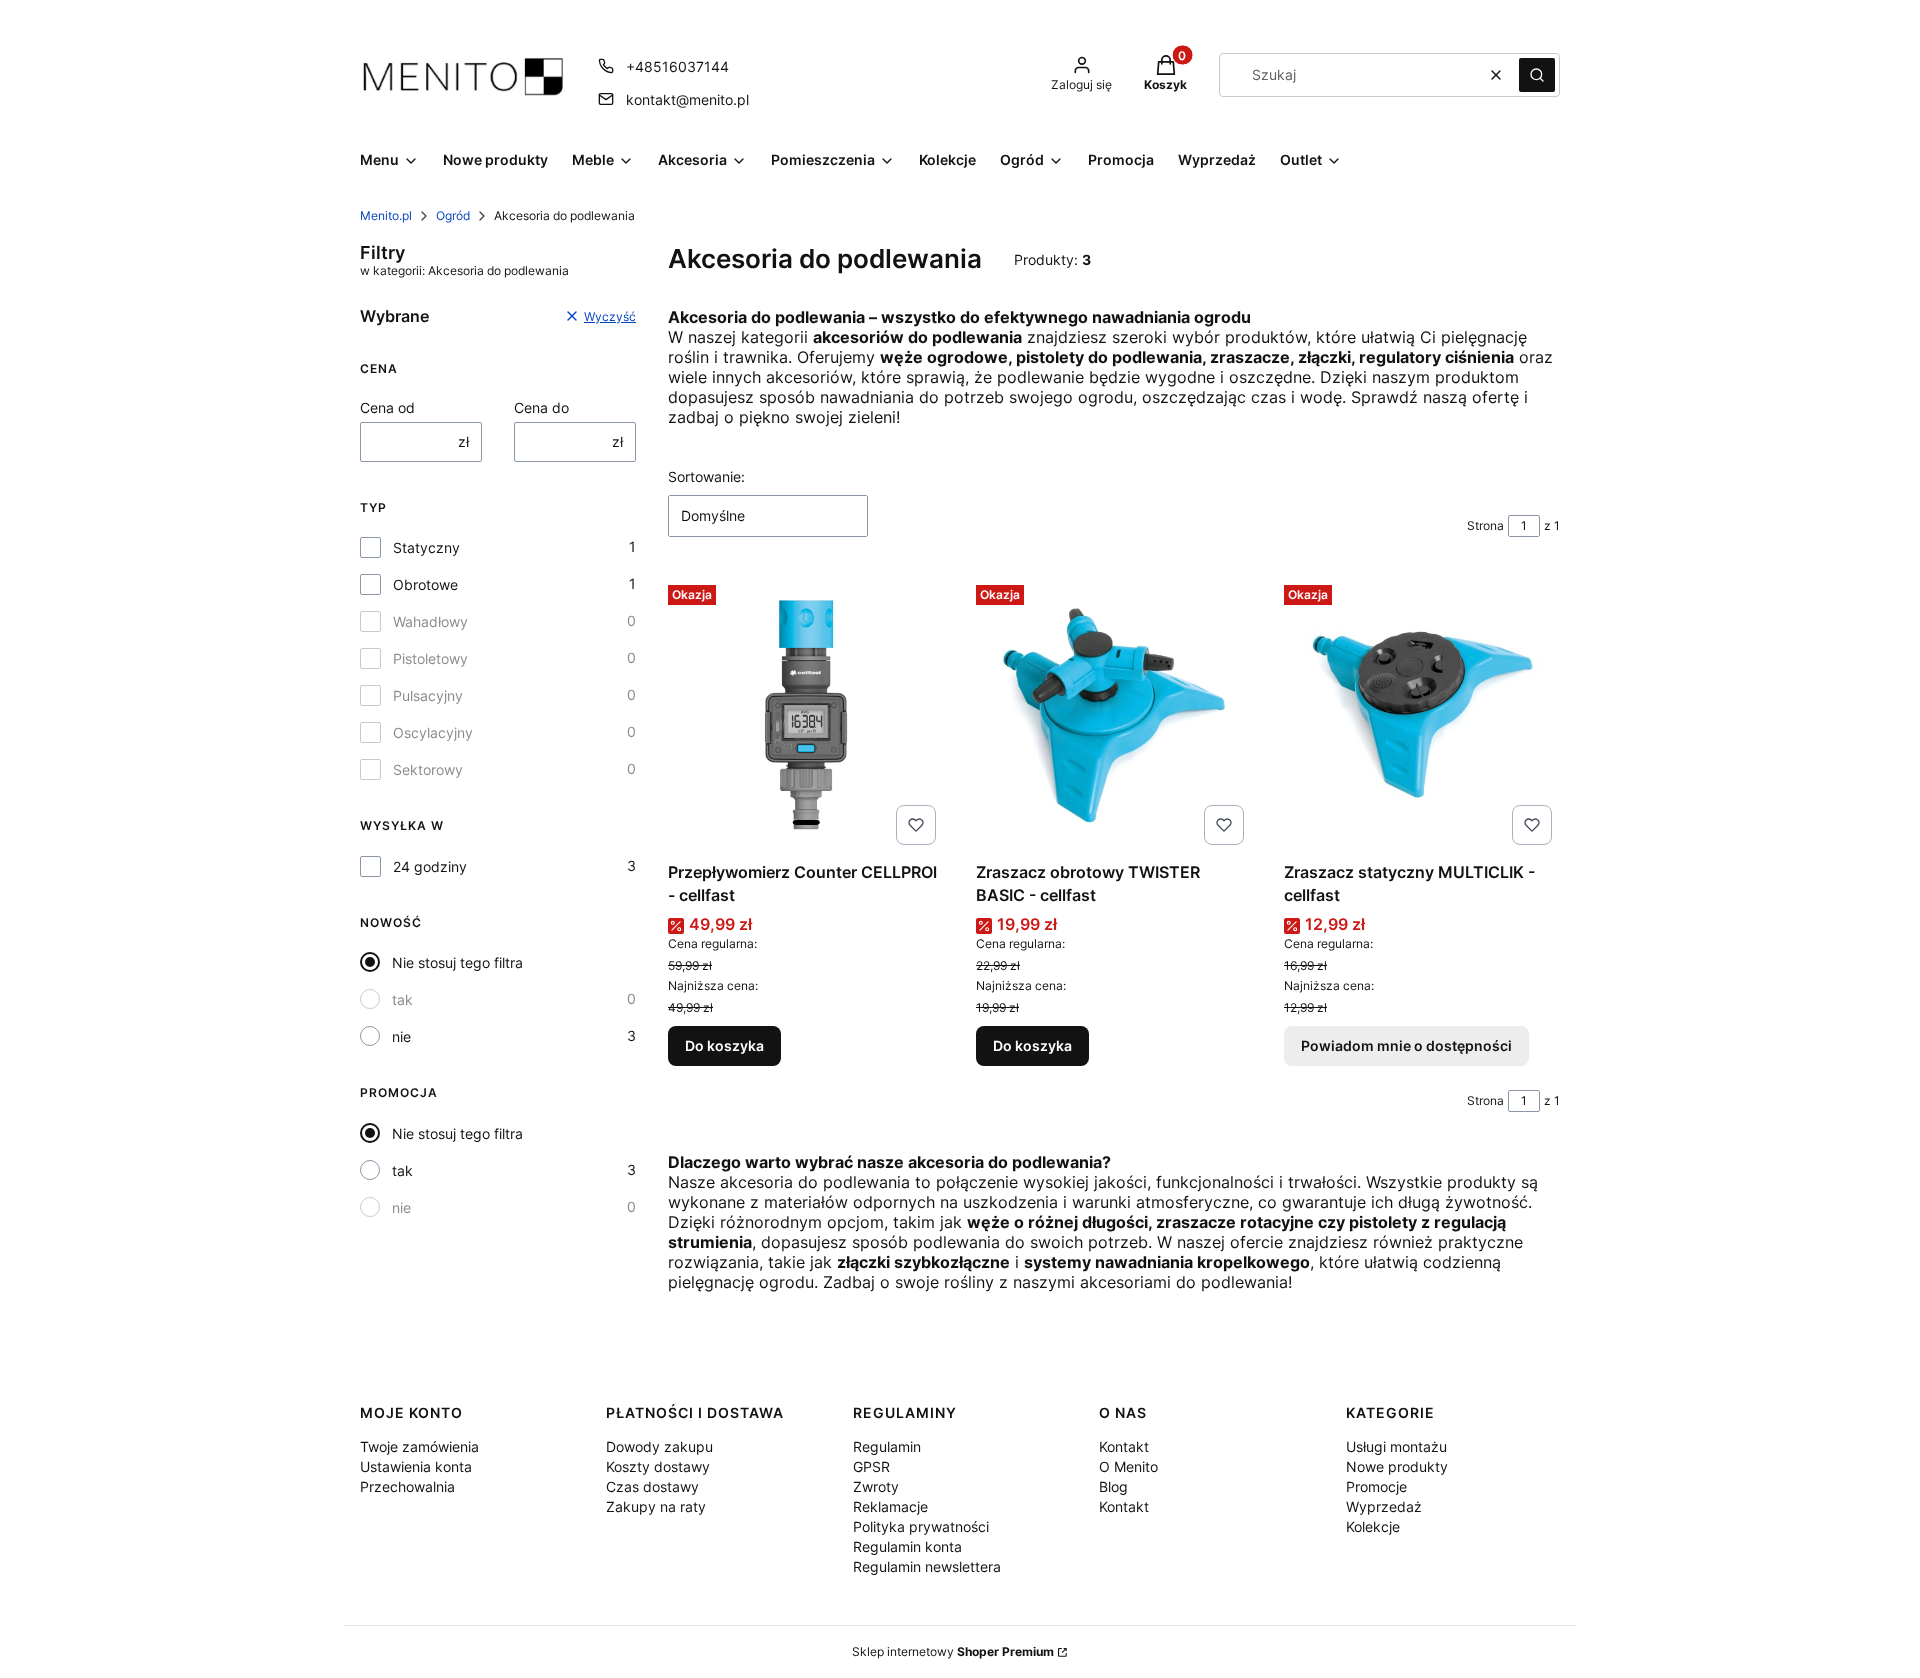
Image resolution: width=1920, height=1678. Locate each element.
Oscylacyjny (433, 732)
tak (402, 999)
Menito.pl (386, 215)
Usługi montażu (1396, 1446)
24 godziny (430, 866)
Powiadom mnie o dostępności (1406, 1045)
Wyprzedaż (1384, 1506)
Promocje (1376, 1486)
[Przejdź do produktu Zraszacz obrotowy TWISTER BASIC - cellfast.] (1114, 715)
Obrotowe (425, 584)
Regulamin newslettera (927, 1566)
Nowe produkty (1397, 1466)
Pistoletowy (430, 658)
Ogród (453, 215)
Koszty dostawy (658, 1466)
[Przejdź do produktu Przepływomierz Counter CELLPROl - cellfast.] (806, 715)
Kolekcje (1373, 1526)
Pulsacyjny (428, 695)
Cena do (541, 407)
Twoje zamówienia (419, 1446)
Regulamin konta (907, 1546)
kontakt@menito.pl (687, 99)
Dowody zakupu (659, 1446)
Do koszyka (724, 1045)
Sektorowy (428, 769)
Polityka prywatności (921, 1526)
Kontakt (1124, 1446)
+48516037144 (677, 66)
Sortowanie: (706, 476)
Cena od (387, 407)
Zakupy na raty (656, 1506)
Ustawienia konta (416, 1466)
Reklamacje (890, 1506)
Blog (1113, 1486)
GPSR (871, 1466)
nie (401, 1036)
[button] (1537, 75)
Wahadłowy (430, 621)
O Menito (1128, 1466)
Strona (1485, 525)
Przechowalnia (407, 1486)
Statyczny (426, 547)
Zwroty (876, 1486)
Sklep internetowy (953, 1651)
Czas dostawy (652, 1486)
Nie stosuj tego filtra (457, 962)
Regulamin (887, 1446)
